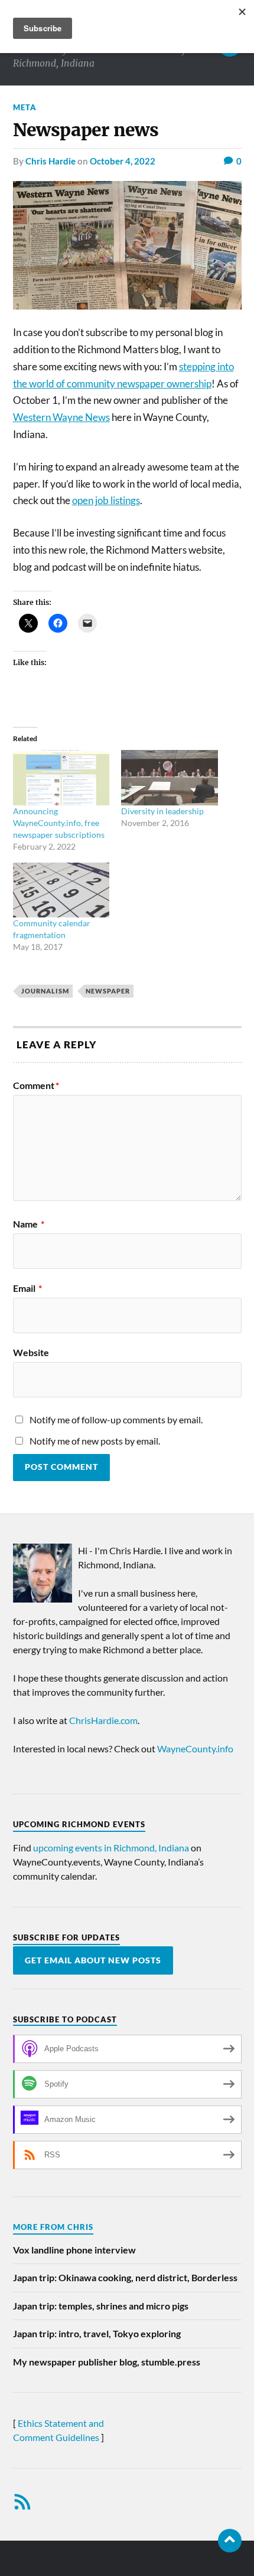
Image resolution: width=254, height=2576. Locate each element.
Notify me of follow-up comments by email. (116, 1419)
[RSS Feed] (22, 2502)
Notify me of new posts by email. (95, 1441)
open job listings (106, 500)
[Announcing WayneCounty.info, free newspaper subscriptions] (61, 777)
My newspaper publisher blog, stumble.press (107, 2362)
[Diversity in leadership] (170, 777)
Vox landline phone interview (74, 2250)
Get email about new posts (93, 1960)
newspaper (108, 991)
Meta (25, 107)
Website (31, 1353)
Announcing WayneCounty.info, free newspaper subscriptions (59, 823)
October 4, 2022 (123, 161)
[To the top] (230, 2541)
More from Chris (53, 2227)
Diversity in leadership (162, 811)
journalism (45, 991)
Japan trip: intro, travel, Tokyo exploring (97, 2333)
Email (27, 1288)
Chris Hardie (51, 161)
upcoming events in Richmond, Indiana (111, 1848)
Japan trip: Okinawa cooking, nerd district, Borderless (125, 2277)
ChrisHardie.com (103, 1720)
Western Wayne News (61, 417)
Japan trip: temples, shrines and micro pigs (101, 2306)
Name (29, 1224)
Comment (36, 1085)
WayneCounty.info (195, 1748)
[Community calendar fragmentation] (61, 890)
